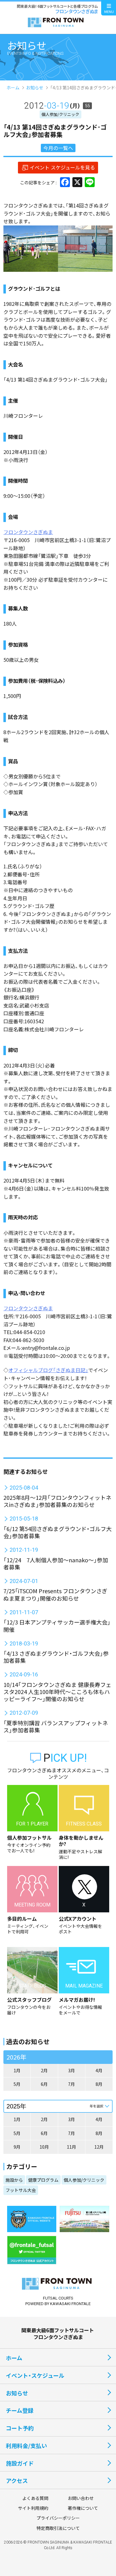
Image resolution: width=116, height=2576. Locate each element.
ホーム (13, 88)
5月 (17, 2084)
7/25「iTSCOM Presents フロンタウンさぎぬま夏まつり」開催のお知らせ (55, 1594)
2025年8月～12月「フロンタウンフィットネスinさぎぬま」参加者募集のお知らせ (57, 1501)
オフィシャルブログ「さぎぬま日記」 (48, 1370)
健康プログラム (43, 2180)
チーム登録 (20, 2410)
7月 (71, 2084)
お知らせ (35, 88)
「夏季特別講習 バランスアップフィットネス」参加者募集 (56, 1726)
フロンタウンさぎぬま (28, 532)
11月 (71, 2147)
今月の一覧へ (58, 148)
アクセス (17, 2480)
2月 (44, 2070)
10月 (44, 2147)
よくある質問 (35, 2498)
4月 (99, 2070)
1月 (17, 2070)
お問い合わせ (81, 2498)
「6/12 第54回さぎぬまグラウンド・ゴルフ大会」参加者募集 (58, 1532)
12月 (99, 2147)
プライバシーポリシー (58, 2518)
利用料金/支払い (26, 2445)
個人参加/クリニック (60, 114)
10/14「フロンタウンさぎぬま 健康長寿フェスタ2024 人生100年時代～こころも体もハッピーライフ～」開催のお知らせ (57, 1692)
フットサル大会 (21, 2190)
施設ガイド (20, 2463)
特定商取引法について (58, 2528)
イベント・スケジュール (35, 2375)
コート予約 (20, 2428)
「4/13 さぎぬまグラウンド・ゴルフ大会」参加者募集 (56, 1657)
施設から (14, 2180)
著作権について (83, 2508)
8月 (99, 2084)
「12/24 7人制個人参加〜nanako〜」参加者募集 (56, 1563)
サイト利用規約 (33, 2508)
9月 (17, 2147)
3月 (71, 2070)
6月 (44, 2084)
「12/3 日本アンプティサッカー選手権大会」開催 (57, 1626)
